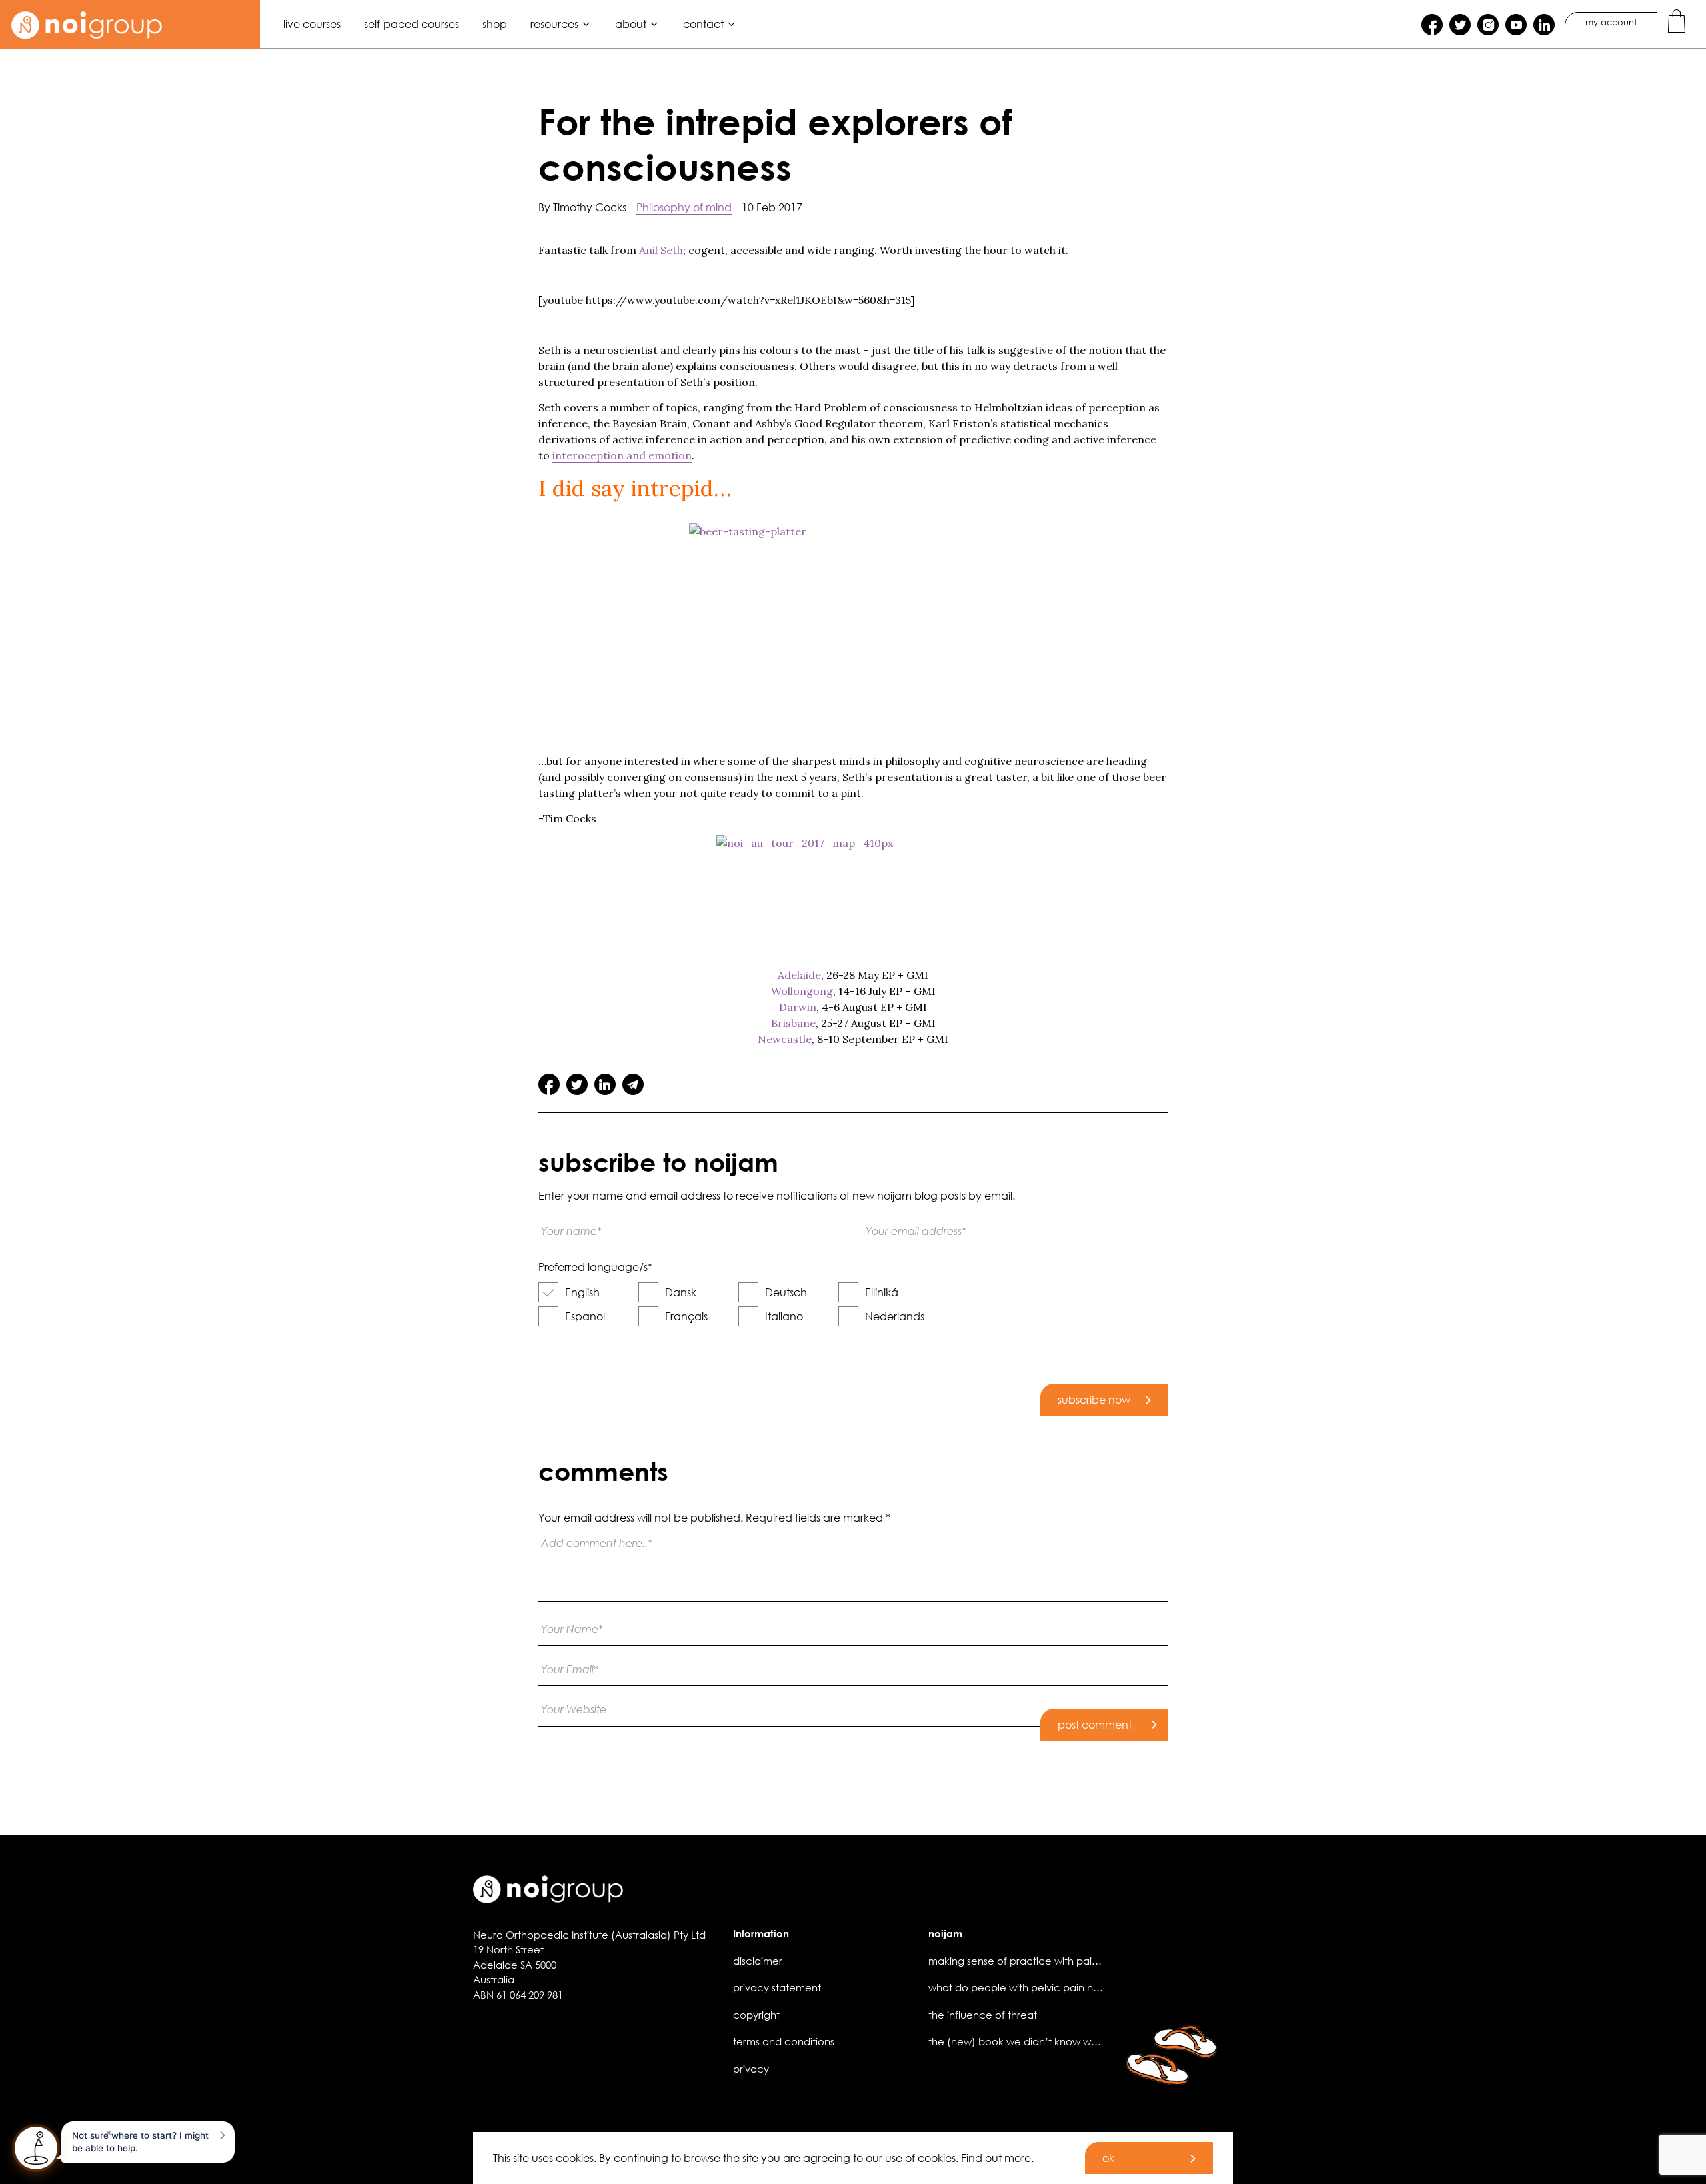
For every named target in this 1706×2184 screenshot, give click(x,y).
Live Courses (312, 24)
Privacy (751, 2069)
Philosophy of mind (684, 207)
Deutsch (786, 1292)
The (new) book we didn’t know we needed (1034, 2041)
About (631, 24)
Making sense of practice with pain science (1034, 1961)
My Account (1611, 22)
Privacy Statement (777, 1987)
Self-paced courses (412, 24)
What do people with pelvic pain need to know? (1044, 1987)
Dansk (681, 1292)
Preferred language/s (595, 1267)
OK (1108, 2158)
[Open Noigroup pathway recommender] (36, 2148)
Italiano (784, 1316)
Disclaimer (758, 1961)
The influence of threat (983, 2015)
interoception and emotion (622, 455)
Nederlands (895, 1316)
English (582, 1292)
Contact (703, 24)
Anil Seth (661, 250)
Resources (554, 24)
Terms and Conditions (784, 2041)
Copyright (756, 2015)
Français (686, 1316)
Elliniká (882, 1292)
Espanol (585, 1316)
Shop (495, 24)
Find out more (996, 2158)
